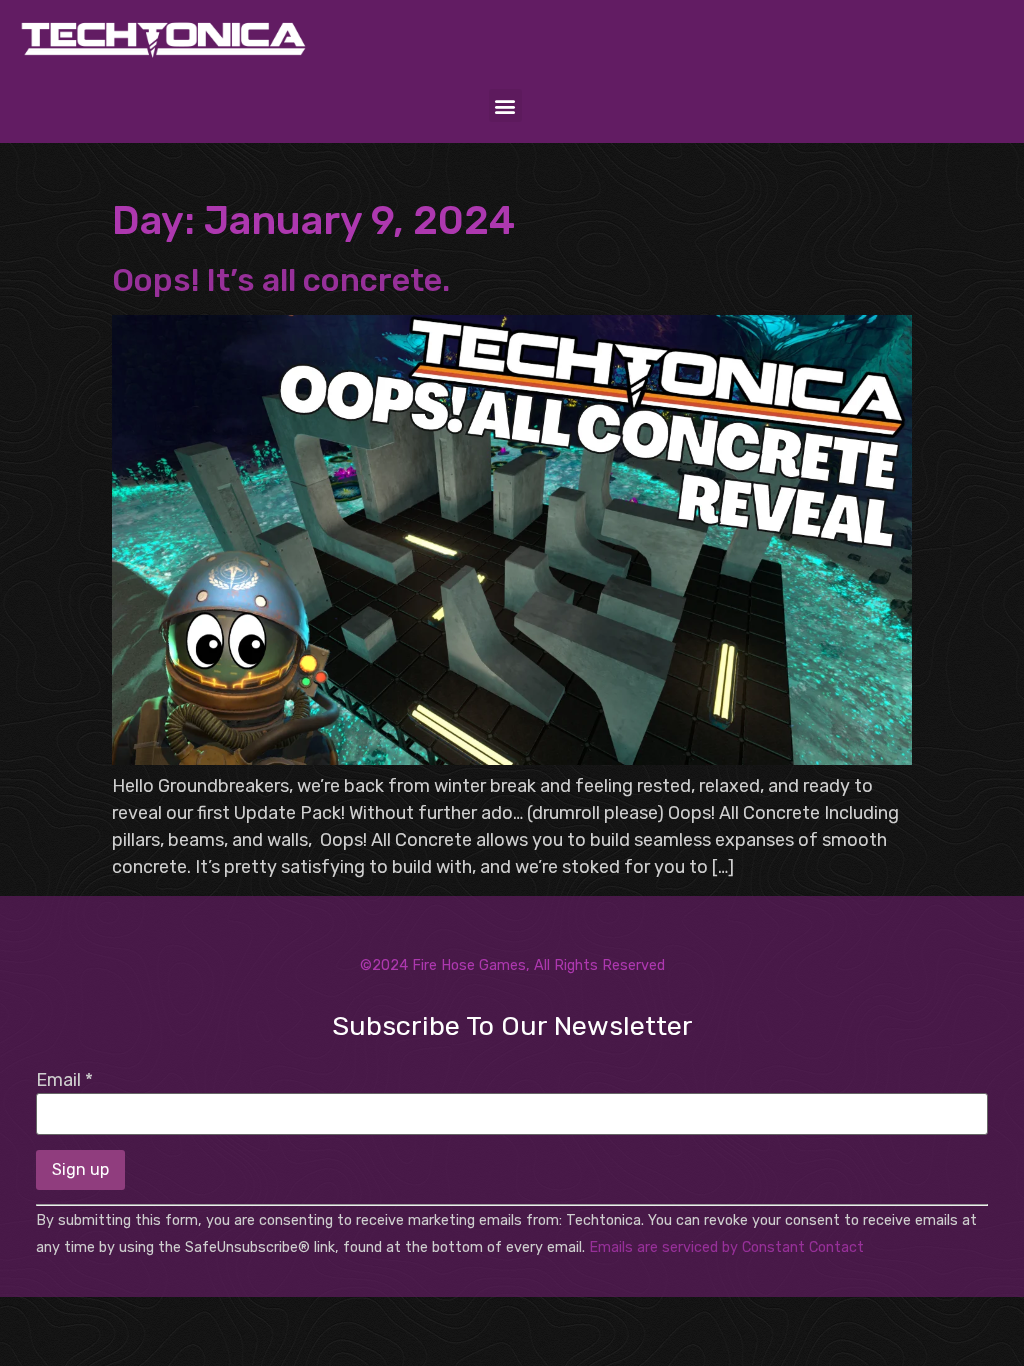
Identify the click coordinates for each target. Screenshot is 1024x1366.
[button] (505, 105)
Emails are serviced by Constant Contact (726, 1247)
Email (64, 1080)
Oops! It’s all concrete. (281, 280)
